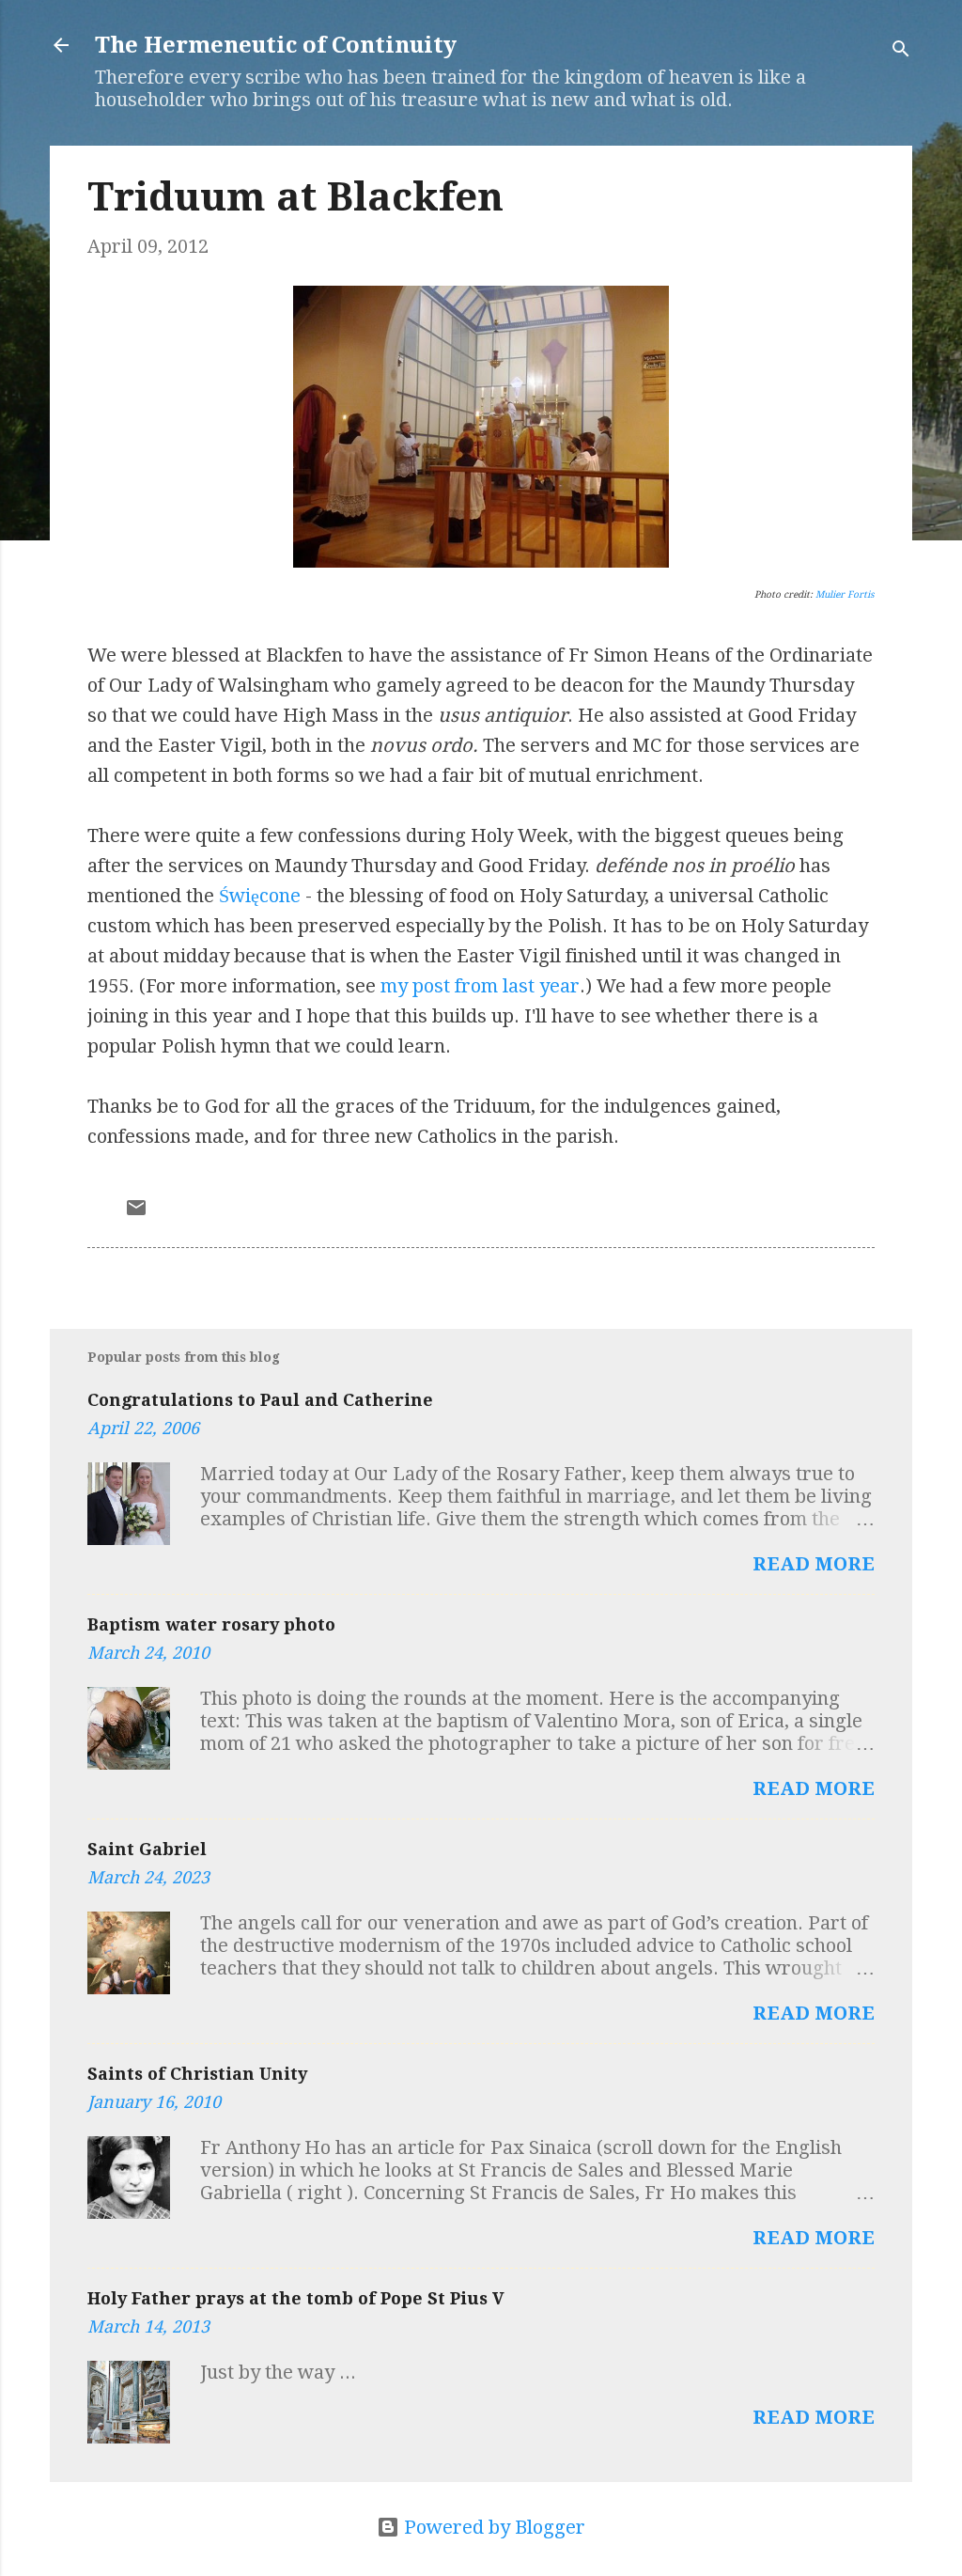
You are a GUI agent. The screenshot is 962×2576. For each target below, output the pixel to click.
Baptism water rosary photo (211, 1624)
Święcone (260, 896)
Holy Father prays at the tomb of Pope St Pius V (296, 2298)
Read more (814, 1564)
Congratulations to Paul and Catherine (260, 1400)
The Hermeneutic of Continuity (276, 45)
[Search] (901, 51)
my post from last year (480, 986)
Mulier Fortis (845, 594)
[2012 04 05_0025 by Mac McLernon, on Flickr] (481, 561)
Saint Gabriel (147, 1849)
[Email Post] (136, 1212)
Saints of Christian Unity (197, 2074)
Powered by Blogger (492, 2527)
